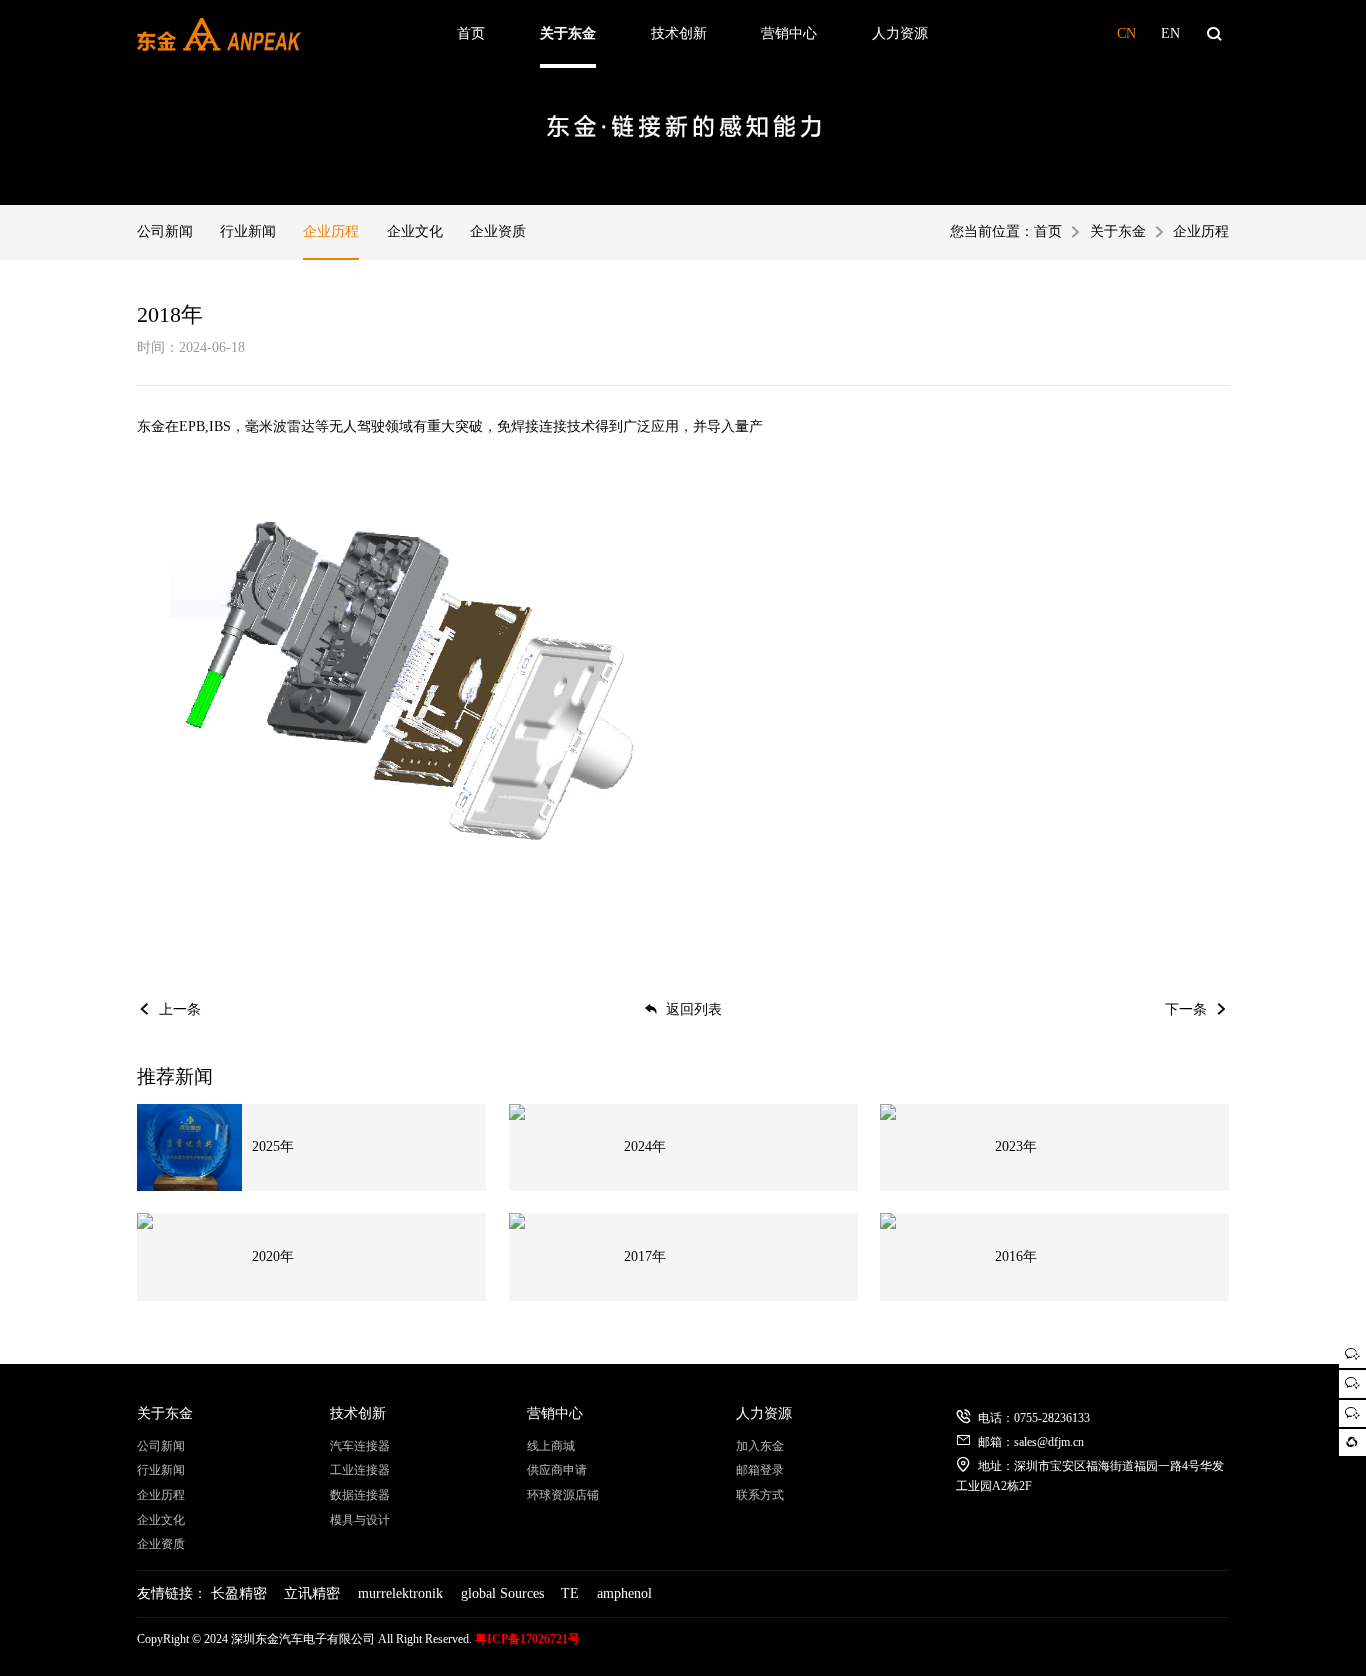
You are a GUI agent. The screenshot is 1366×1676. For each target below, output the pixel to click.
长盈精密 (239, 1593)
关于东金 (568, 33)
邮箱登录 (760, 1470)
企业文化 (415, 231)
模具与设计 (360, 1520)
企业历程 (331, 231)
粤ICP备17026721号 (527, 1639)
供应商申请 (557, 1470)
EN (1170, 33)
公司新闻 (165, 231)
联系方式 (760, 1495)
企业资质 (498, 231)
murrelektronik (400, 1593)
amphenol (624, 1593)
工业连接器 (360, 1470)
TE (570, 1593)
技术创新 (679, 33)
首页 (471, 33)
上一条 (180, 1009)
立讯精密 (312, 1593)
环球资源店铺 (563, 1495)
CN (1126, 33)
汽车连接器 (360, 1446)
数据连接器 (360, 1495)
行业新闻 (248, 231)
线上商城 (551, 1446)
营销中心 (789, 33)
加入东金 (760, 1446)
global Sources (502, 1593)
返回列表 (694, 1009)
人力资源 (900, 33)
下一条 (1186, 1009)
